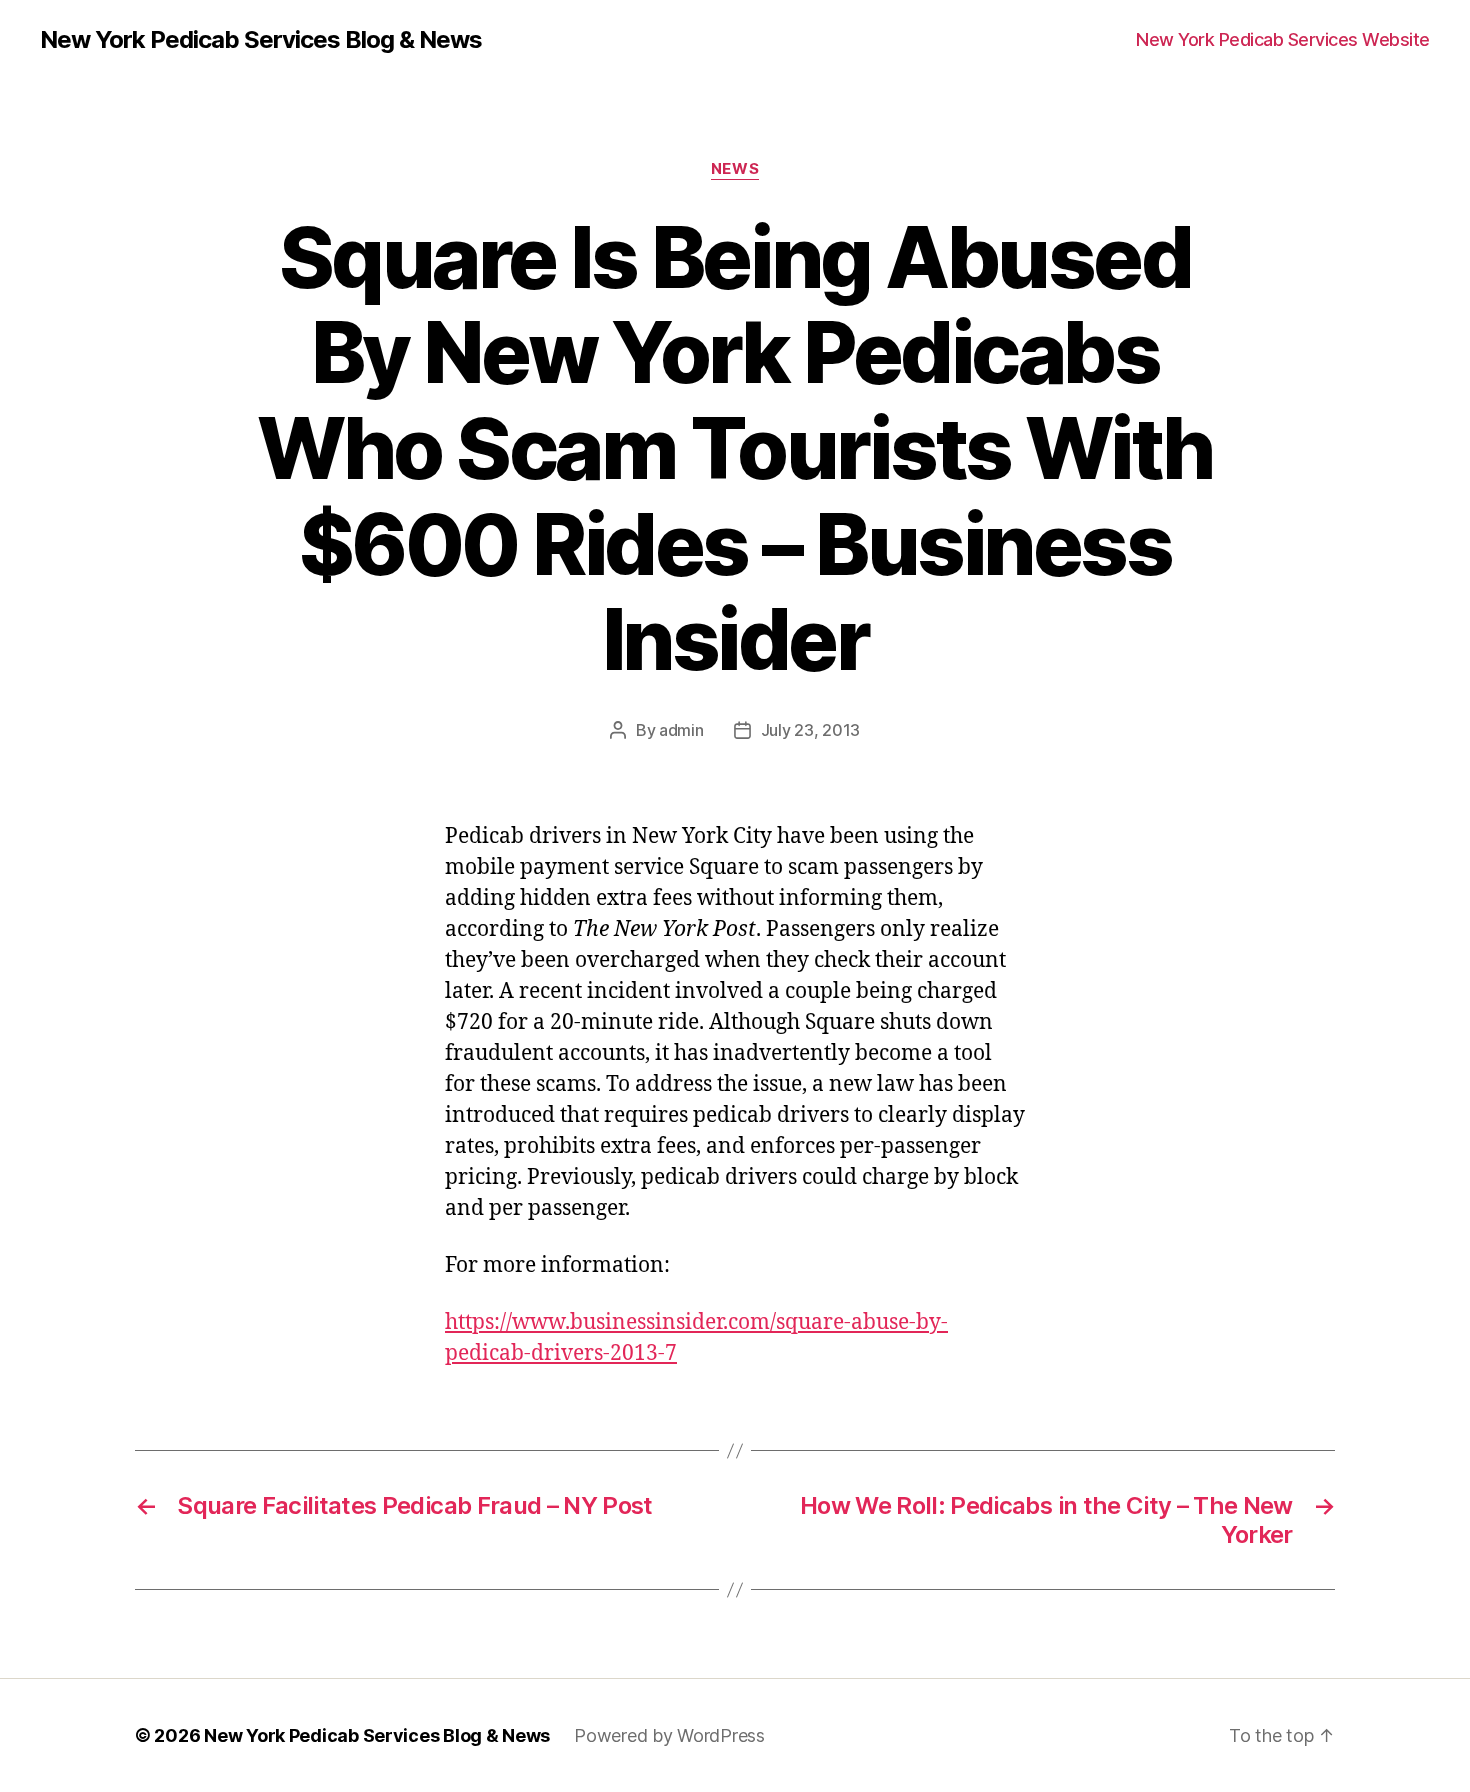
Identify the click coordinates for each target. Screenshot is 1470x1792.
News (735, 169)
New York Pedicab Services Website (1283, 39)
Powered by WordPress (669, 1735)
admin (681, 730)
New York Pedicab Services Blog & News (261, 40)
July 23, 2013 (811, 730)
